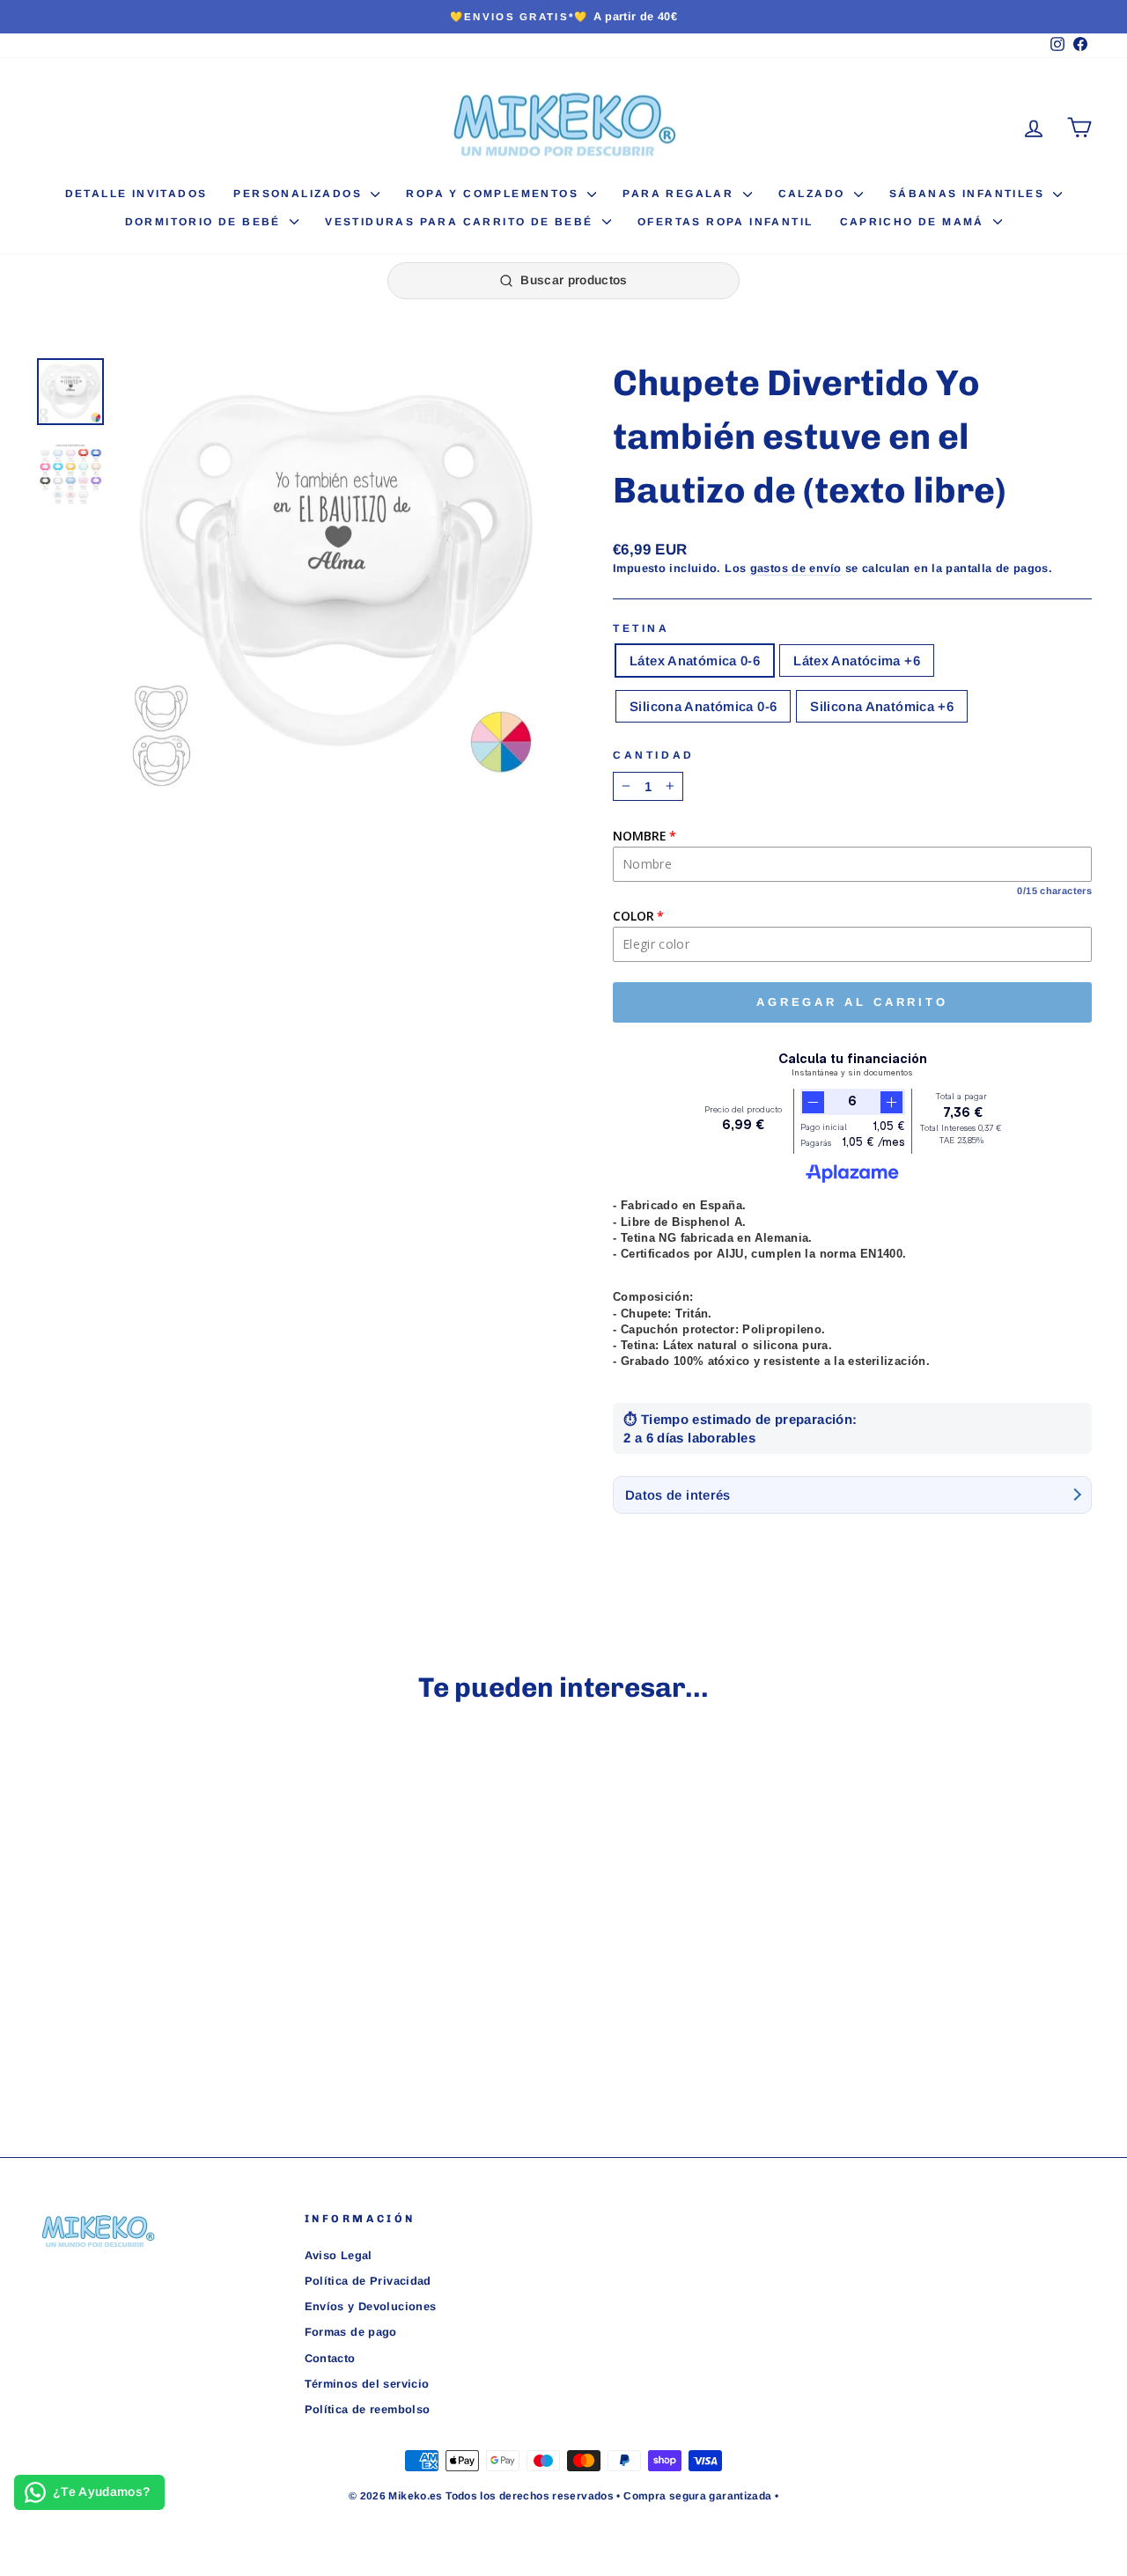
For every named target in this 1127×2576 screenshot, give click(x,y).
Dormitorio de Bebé (206, 222)
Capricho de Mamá (915, 222)
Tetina (641, 628)
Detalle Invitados (136, 194)
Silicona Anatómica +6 (882, 706)
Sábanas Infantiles (969, 194)
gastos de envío (796, 568)
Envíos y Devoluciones (371, 2306)
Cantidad (654, 755)
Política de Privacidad (368, 2281)
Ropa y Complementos (494, 194)
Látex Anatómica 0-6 (695, 661)
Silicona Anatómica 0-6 (703, 706)
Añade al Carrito (160, 1982)
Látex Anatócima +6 (857, 661)
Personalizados (300, 194)
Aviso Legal (339, 2255)
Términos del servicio (367, 2384)
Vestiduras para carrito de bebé (461, 222)
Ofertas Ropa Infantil (725, 222)
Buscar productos (574, 280)
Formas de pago (351, 2332)
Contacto (330, 2358)
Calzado (814, 194)
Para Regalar (680, 194)
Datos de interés (678, 1495)
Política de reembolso (368, 2409)
